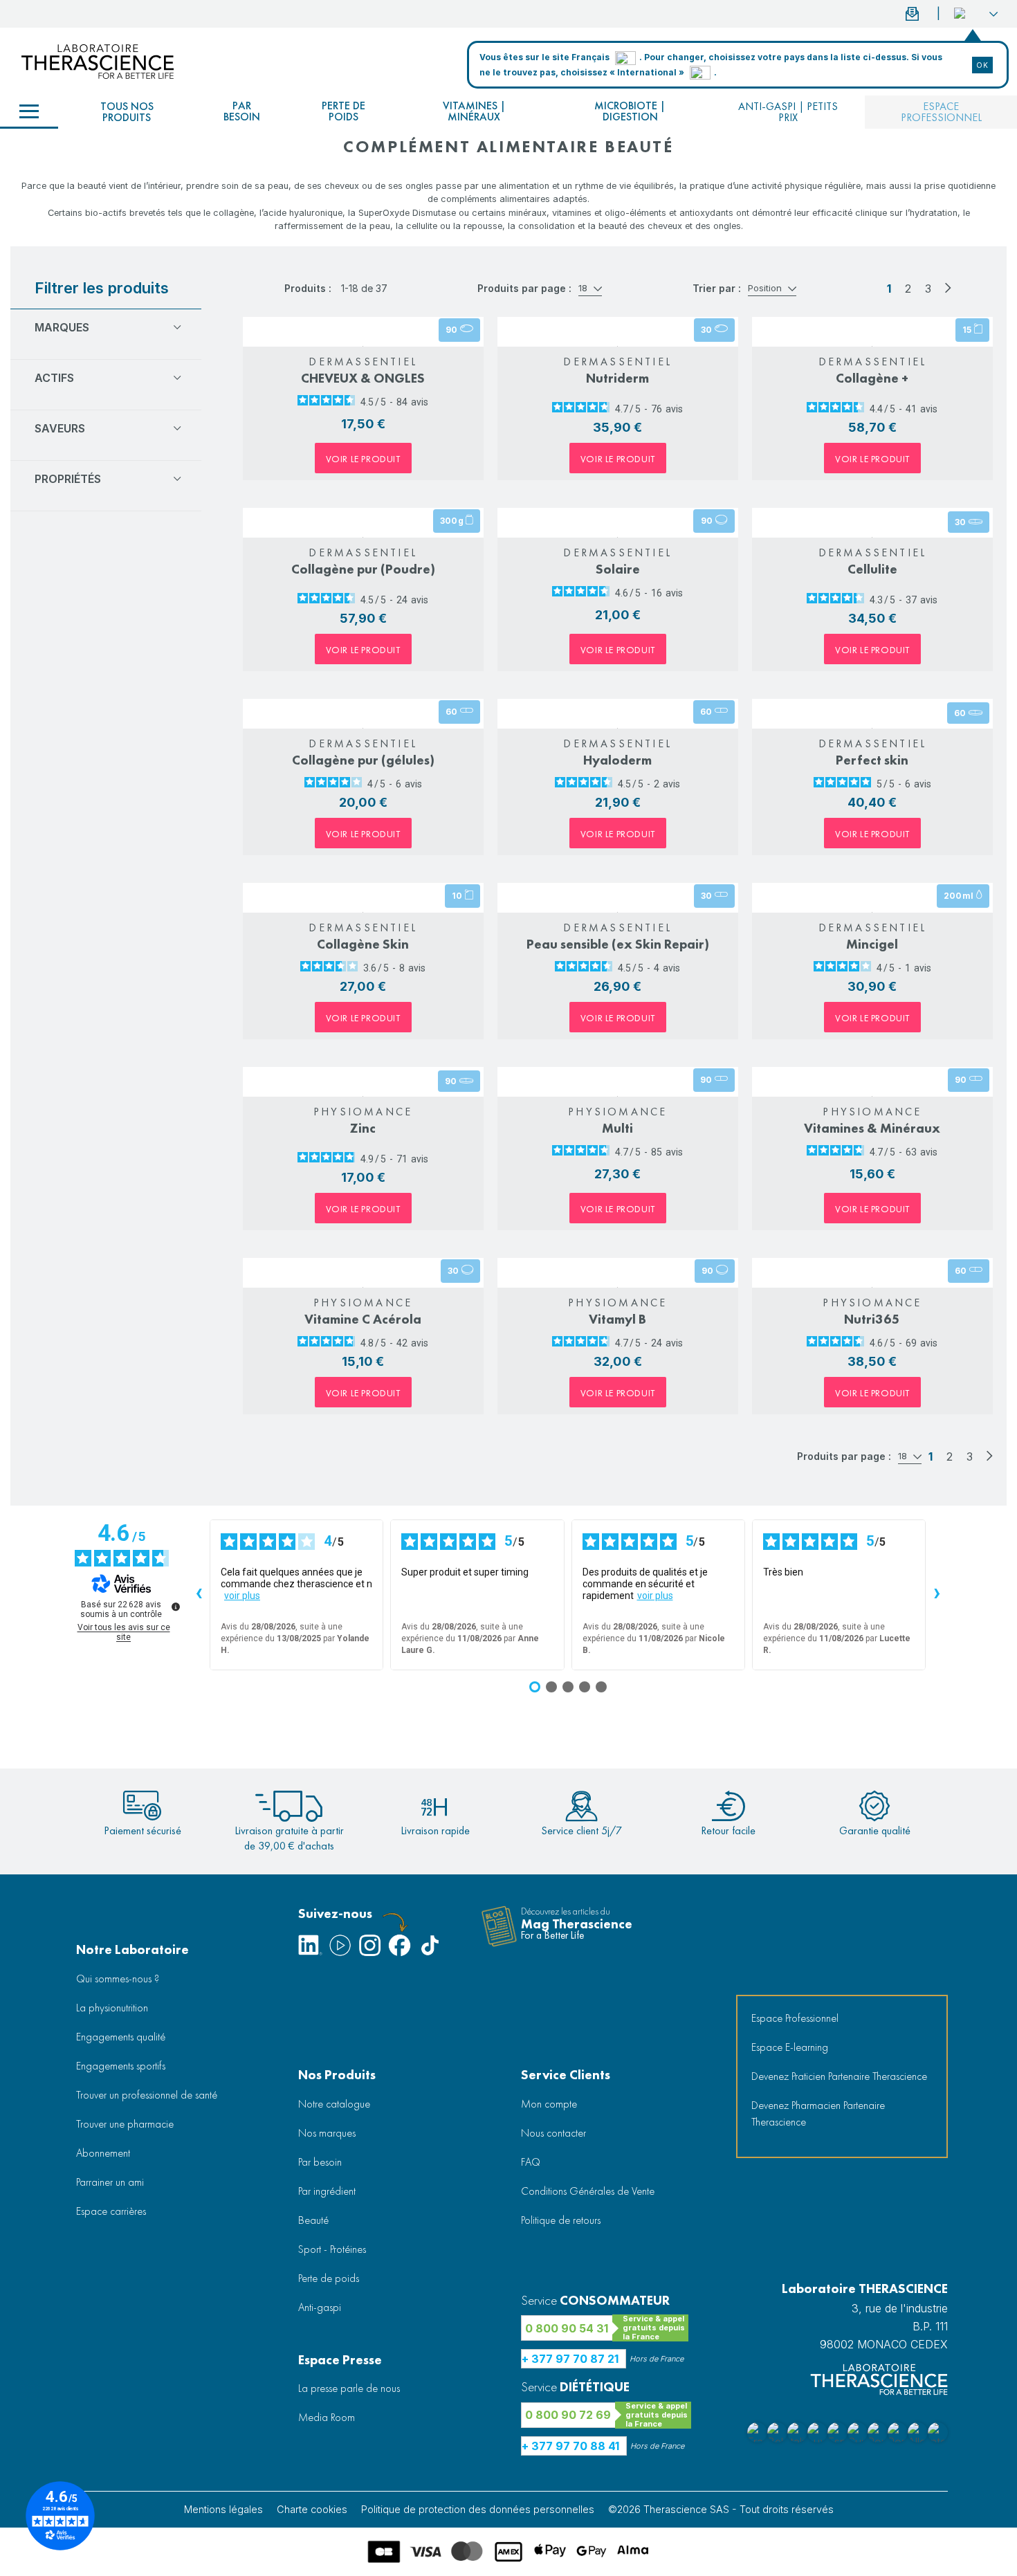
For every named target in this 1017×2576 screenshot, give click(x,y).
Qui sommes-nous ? (118, 1979)
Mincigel (872, 944)
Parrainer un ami (110, 2182)
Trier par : (717, 288)
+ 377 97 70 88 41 (570, 2446)
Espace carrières (111, 2211)
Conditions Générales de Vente (588, 2191)
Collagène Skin (363, 944)
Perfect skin (872, 760)
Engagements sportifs (121, 2066)
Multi (617, 1128)
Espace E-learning (790, 2047)
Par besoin (242, 111)
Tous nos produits (127, 112)
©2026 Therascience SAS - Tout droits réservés (721, 2509)
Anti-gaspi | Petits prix (788, 112)
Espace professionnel (941, 112)
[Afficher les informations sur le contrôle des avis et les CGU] (176, 1607)
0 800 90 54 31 (567, 2328)
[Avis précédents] (199, 1595)
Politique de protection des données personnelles (478, 2509)
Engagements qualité (121, 2037)
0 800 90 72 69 (568, 2415)
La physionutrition (112, 2008)
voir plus (242, 1596)
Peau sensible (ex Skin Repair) (618, 944)
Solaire (618, 569)
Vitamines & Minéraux (872, 1128)
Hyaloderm (617, 760)
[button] (976, 14)
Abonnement (103, 2153)
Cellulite (872, 569)
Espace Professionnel (795, 2018)
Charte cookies (312, 2509)
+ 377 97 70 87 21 (570, 2359)
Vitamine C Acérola (363, 1319)
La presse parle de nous (349, 2388)
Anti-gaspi (320, 2307)
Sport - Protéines (332, 2249)
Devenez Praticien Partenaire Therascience (839, 2076)
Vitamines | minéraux (474, 111)
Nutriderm (617, 378)
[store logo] (98, 62)
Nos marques (327, 2133)
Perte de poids (343, 111)
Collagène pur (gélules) (363, 760)
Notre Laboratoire (132, 1949)
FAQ (531, 2162)
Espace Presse (340, 2360)
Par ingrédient (327, 2191)
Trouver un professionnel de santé (147, 2095)
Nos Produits (337, 2075)
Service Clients (566, 2075)
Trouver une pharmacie (125, 2124)
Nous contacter (553, 2133)
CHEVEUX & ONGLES (363, 378)
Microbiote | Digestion (630, 111)
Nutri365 (872, 1319)
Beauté (313, 2220)
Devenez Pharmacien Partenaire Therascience (818, 2113)
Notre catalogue (334, 2104)
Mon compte (549, 2104)
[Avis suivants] (937, 1595)
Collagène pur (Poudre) (363, 569)
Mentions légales (223, 2509)
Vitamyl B (617, 1319)
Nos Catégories (29, 112)
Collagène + (872, 378)
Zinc (363, 1128)
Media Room (327, 2417)
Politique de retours (561, 2220)
